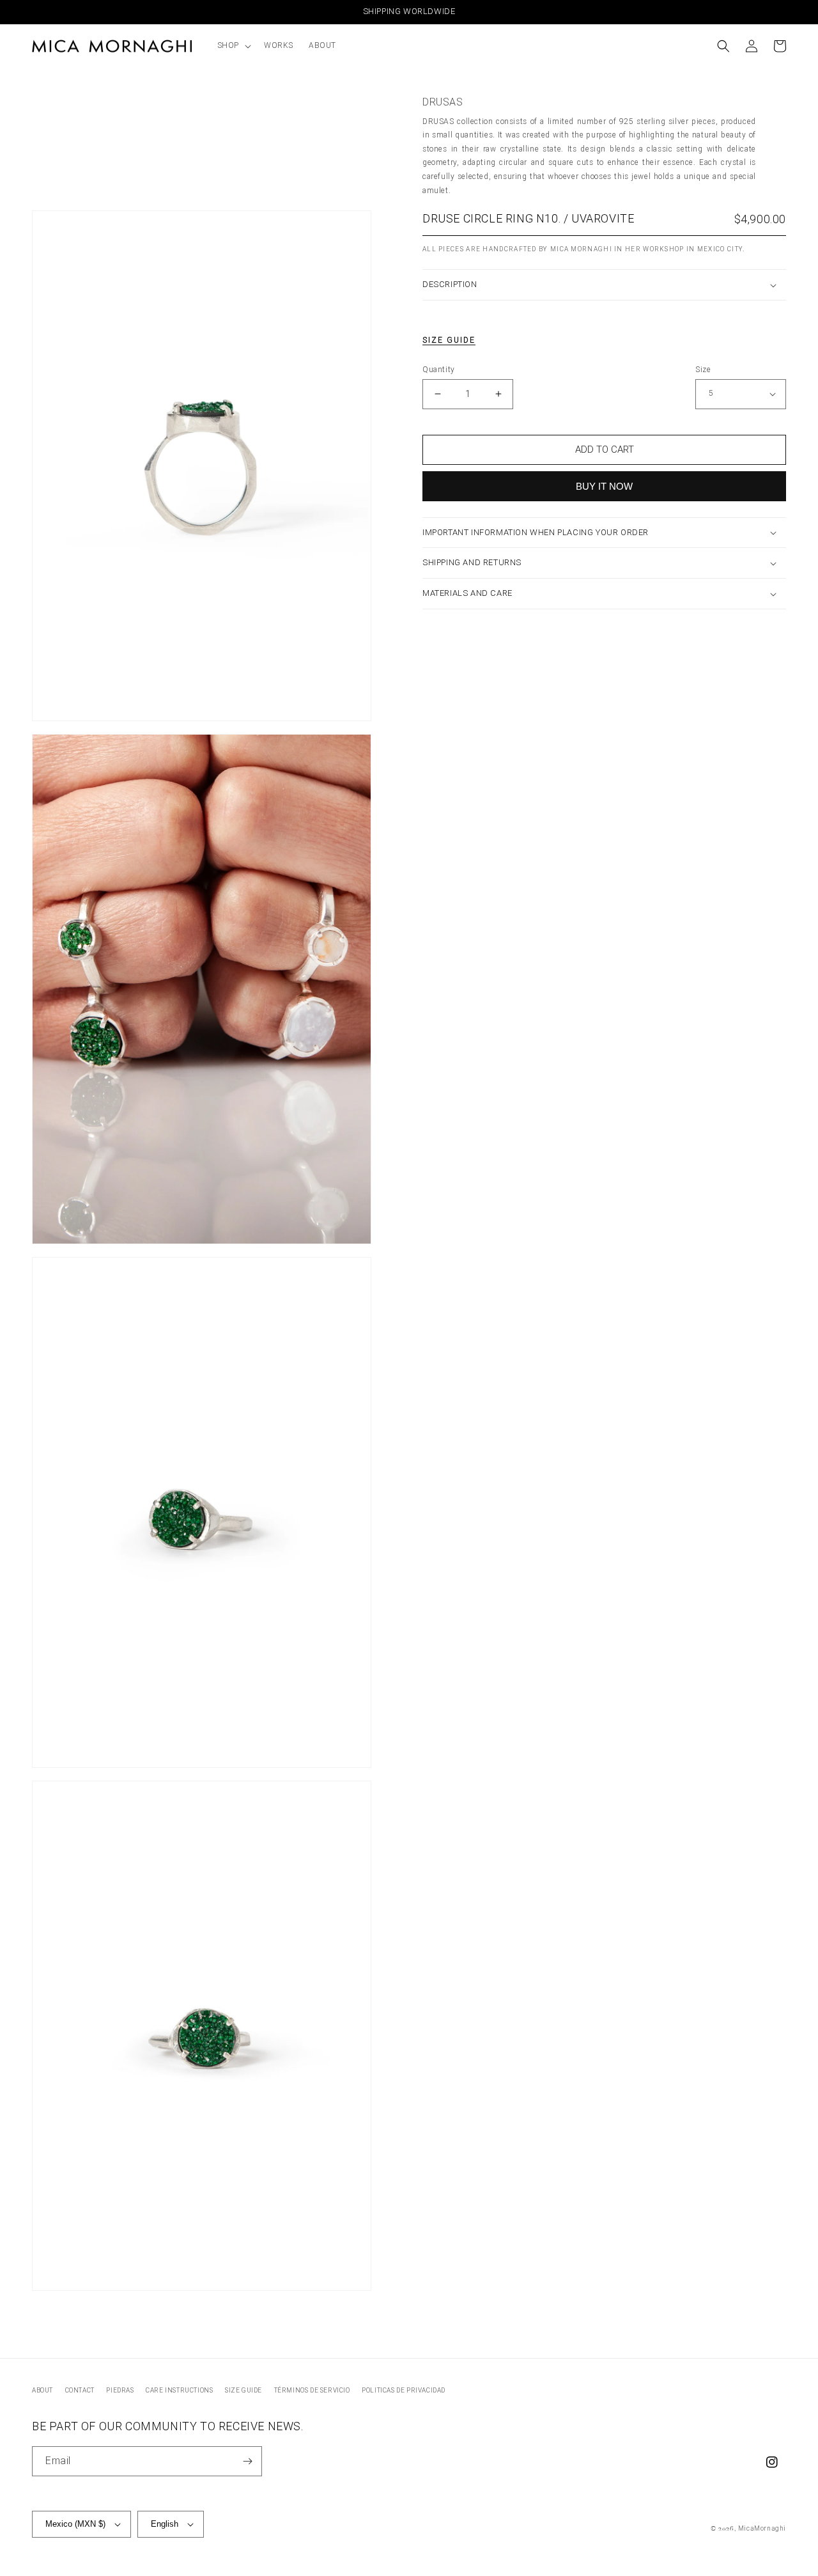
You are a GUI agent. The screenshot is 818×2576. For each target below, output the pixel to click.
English (165, 2524)
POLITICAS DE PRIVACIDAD (404, 2390)
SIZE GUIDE (243, 2390)
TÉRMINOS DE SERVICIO (312, 2390)
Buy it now (604, 486)
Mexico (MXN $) (75, 2524)
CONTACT (80, 2390)
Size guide (449, 340)
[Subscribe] (247, 2461)
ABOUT (42, 2390)
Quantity (439, 370)
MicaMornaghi (762, 2528)
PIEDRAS (120, 2390)
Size (703, 370)
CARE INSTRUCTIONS (179, 2390)
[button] (233, 46)
